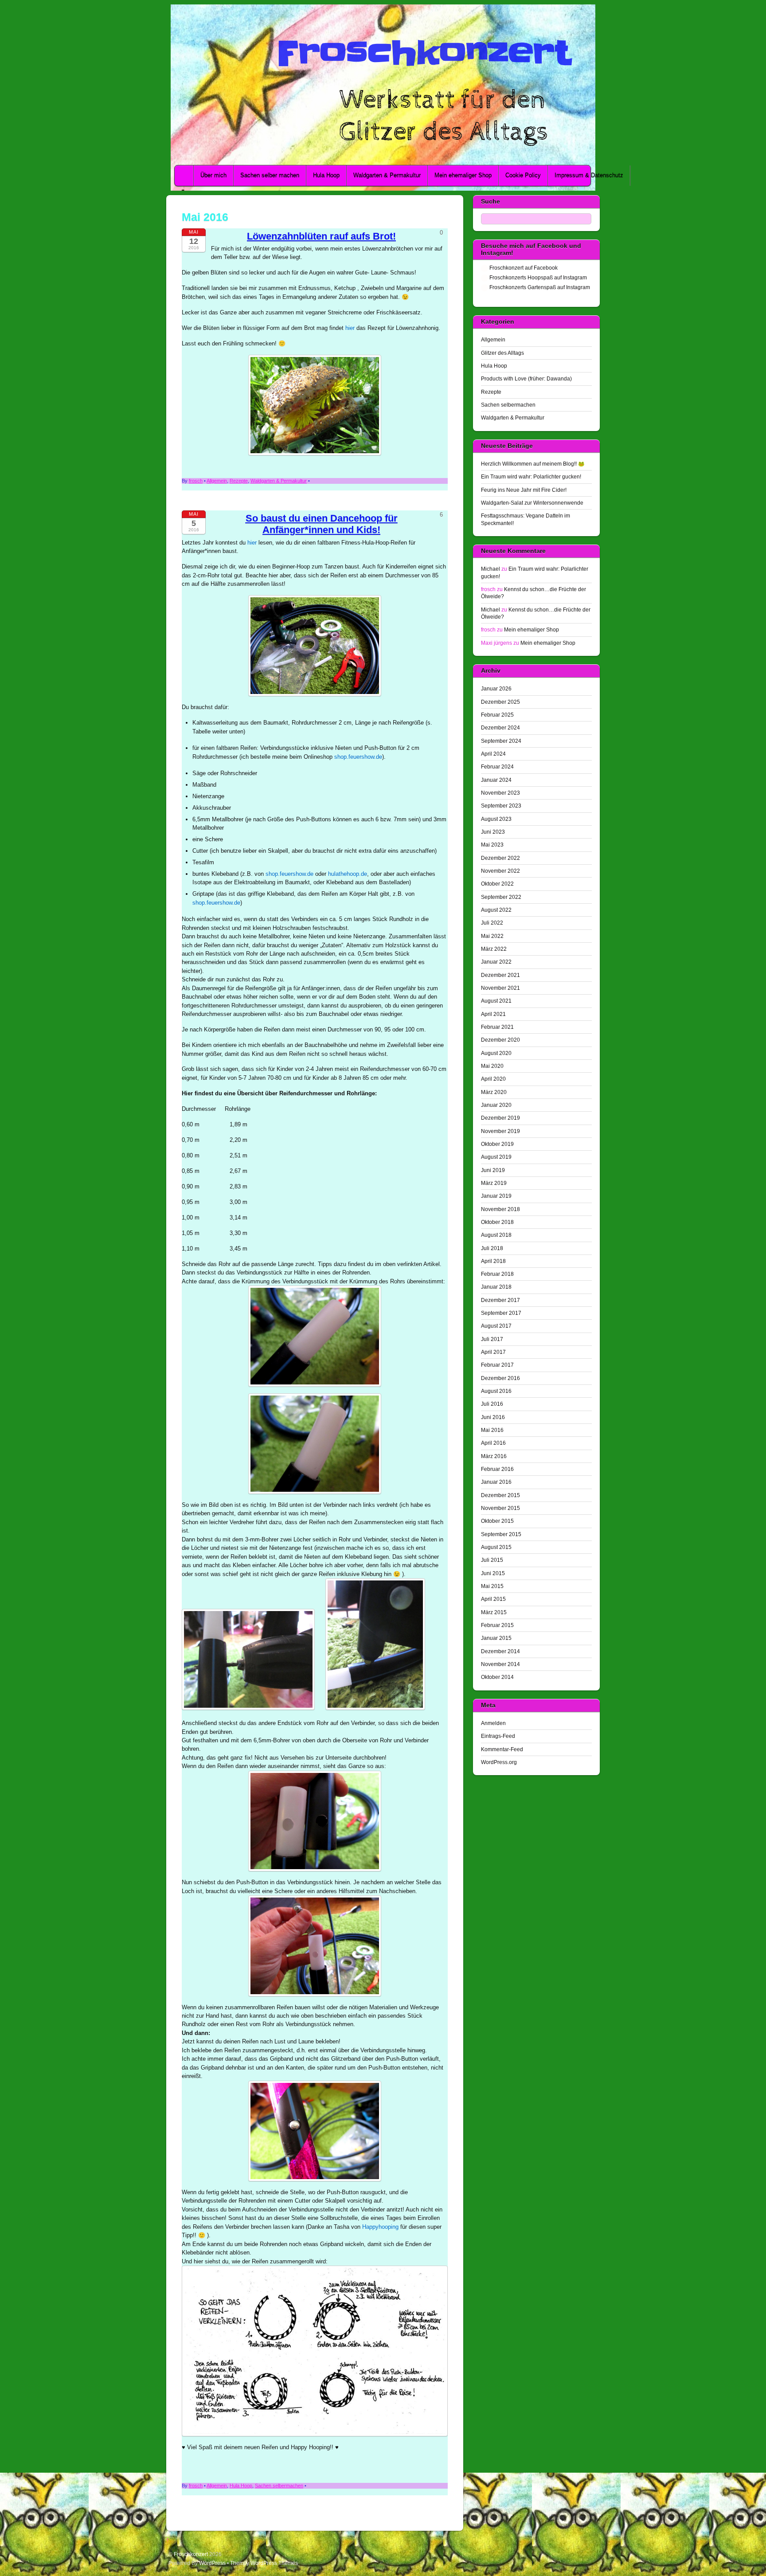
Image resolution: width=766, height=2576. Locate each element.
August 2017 (496, 1326)
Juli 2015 (492, 1560)
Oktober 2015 (497, 1521)
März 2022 (494, 949)
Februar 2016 (497, 1469)
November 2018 (500, 1209)
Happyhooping (380, 2227)
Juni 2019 (493, 1170)
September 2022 (501, 897)
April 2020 (493, 1079)
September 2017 (501, 1313)
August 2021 (496, 1001)
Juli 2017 (492, 1339)
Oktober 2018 (497, 1222)
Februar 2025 (497, 715)
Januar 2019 (496, 1196)
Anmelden (493, 1723)
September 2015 (501, 1534)
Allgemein (217, 481)
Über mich (213, 175)
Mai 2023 (492, 845)
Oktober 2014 (497, 1677)
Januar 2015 (496, 1638)
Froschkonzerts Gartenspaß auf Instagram (539, 287)
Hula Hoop (326, 175)
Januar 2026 (496, 688)
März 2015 (494, 1612)
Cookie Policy (523, 175)
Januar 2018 (496, 1287)
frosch (196, 481)
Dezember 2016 (500, 1378)
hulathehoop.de (348, 874)
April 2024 (493, 754)
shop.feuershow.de (358, 757)
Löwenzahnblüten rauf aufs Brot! (321, 236)
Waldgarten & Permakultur (387, 175)
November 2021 (500, 988)
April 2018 (493, 1261)
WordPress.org (499, 1762)
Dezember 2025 (500, 702)
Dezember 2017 (500, 1300)
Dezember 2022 (500, 858)
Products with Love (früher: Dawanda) (526, 378)
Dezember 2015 (500, 1495)
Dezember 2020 (500, 1040)
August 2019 (496, 1157)
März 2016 (494, 1456)
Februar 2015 (497, 1625)
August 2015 (496, 1547)
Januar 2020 (496, 1105)
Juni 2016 (493, 1417)
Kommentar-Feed (502, 1749)
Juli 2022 (492, 923)
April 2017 (493, 1352)
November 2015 (500, 1508)
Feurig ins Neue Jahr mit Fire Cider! (524, 490)
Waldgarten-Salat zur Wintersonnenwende (532, 503)
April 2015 (493, 1599)
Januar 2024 (496, 780)
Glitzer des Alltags (502, 353)
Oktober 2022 (497, 884)
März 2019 (494, 1183)
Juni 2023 (493, 832)
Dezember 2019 (500, 1118)
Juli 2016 (492, 1404)
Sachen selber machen (270, 175)
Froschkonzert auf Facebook (523, 268)
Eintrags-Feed (498, 1736)
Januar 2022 (496, 962)
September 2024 (501, 741)
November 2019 (500, 1131)
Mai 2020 (492, 1066)
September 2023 (501, 806)
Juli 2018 (492, 1248)
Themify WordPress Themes (264, 2563)
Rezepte (239, 481)
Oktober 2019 (497, 1144)
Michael (490, 569)
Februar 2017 (497, 1365)
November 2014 (500, 1664)
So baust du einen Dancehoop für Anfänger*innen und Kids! (322, 524)
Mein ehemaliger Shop (463, 175)
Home (185, 176)
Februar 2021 (497, 1027)
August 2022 (496, 910)
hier (350, 328)
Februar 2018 (497, 1274)
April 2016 (493, 1443)
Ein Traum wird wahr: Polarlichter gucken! (531, 476)
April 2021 (493, 1014)
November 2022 (500, 871)
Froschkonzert (191, 2554)
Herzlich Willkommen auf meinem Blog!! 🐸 (533, 464)
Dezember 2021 (500, 975)
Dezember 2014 (500, 1651)
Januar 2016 (496, 1482)
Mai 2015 (492, 1586)
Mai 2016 (492, 1430)
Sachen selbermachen (279, 2486)
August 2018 (496, 1235)
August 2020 (496, 1053)
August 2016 (496, 1391)
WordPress (212, 2563)
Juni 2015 (493, 1573)
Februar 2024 (497, 767)
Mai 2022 (492, 936)
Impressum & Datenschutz (589, 175)
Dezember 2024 (500, 727)
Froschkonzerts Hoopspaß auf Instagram (537, 277)
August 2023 (496, 819)
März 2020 (494, 1092)
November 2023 (500, 793)
